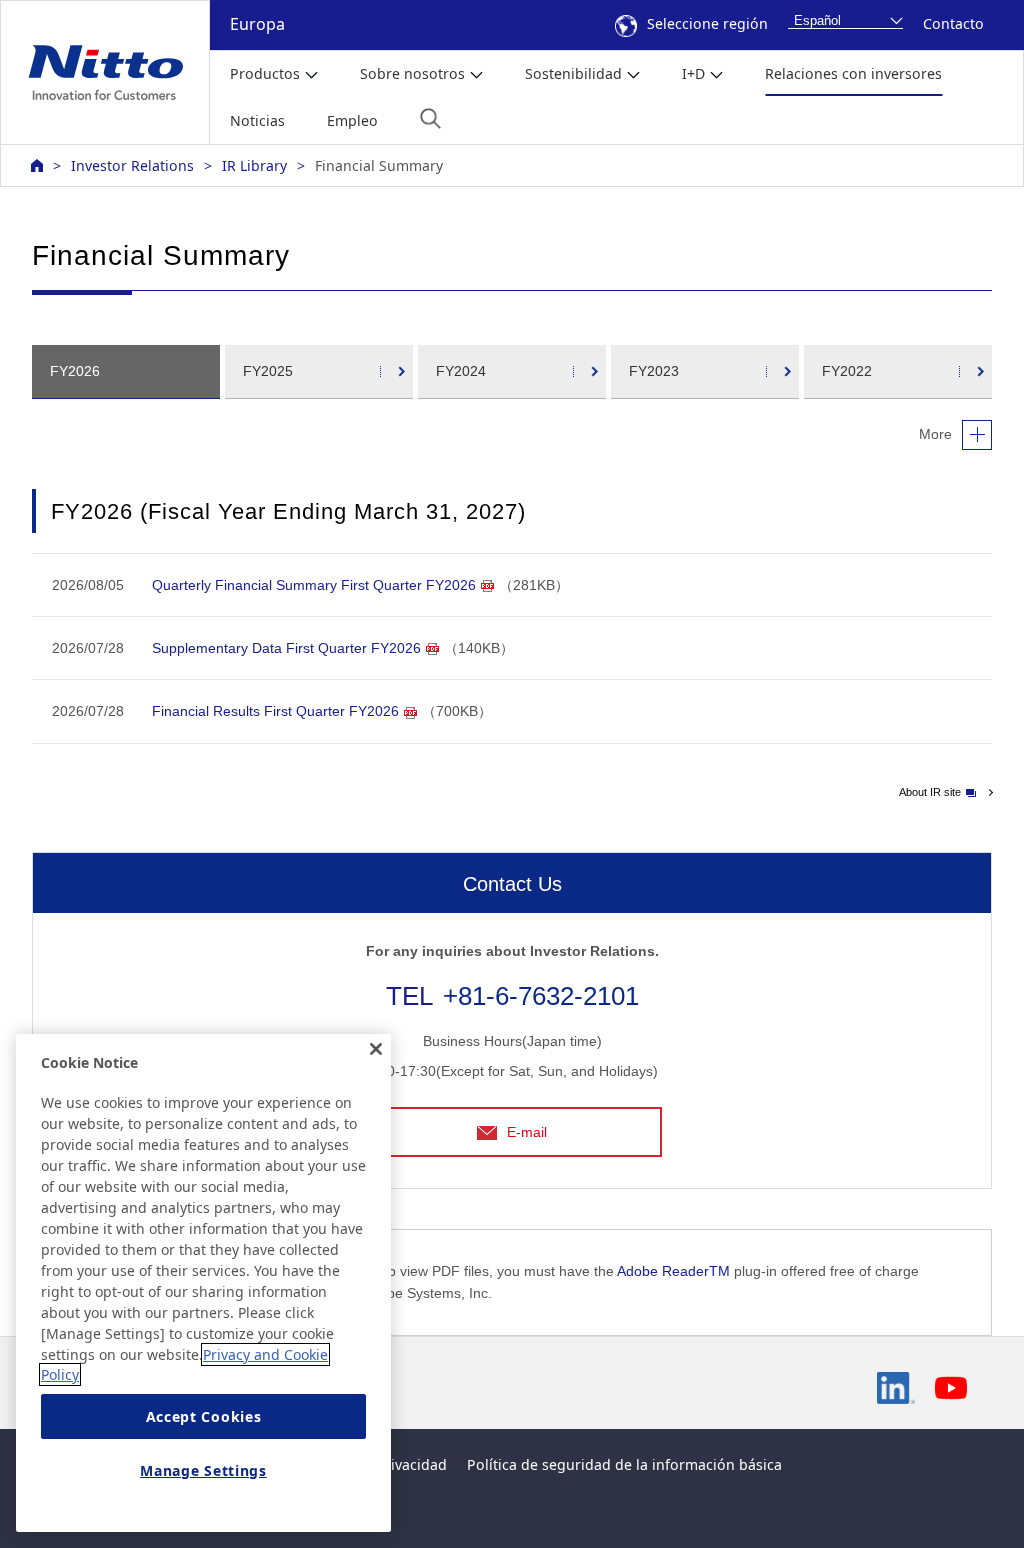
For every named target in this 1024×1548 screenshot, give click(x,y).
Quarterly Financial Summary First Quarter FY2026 (314, 585)
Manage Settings (203, 1470)
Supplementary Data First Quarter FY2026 (286, 648)
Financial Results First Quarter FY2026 (275, 711)
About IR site (930, 792)
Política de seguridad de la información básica (624, 1464)
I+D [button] (693, 73)
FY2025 (268, 371)
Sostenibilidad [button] (573, 73)
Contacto (953, 23)
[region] (203, 1283)
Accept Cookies (204, 1416)
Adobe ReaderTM (673, 1271)
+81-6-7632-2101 (541, 996)
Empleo (352, 120)
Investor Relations (132, 165)
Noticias (257, 120)
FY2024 (461, 371)
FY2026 (75, 371)
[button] (430, 118)
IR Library (254, 165)
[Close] (376, 1049)
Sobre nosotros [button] (412, 73)
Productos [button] (265, 73)
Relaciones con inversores (853, 73)
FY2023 (654, 371)
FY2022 (847, 371)
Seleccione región (707, 23)
